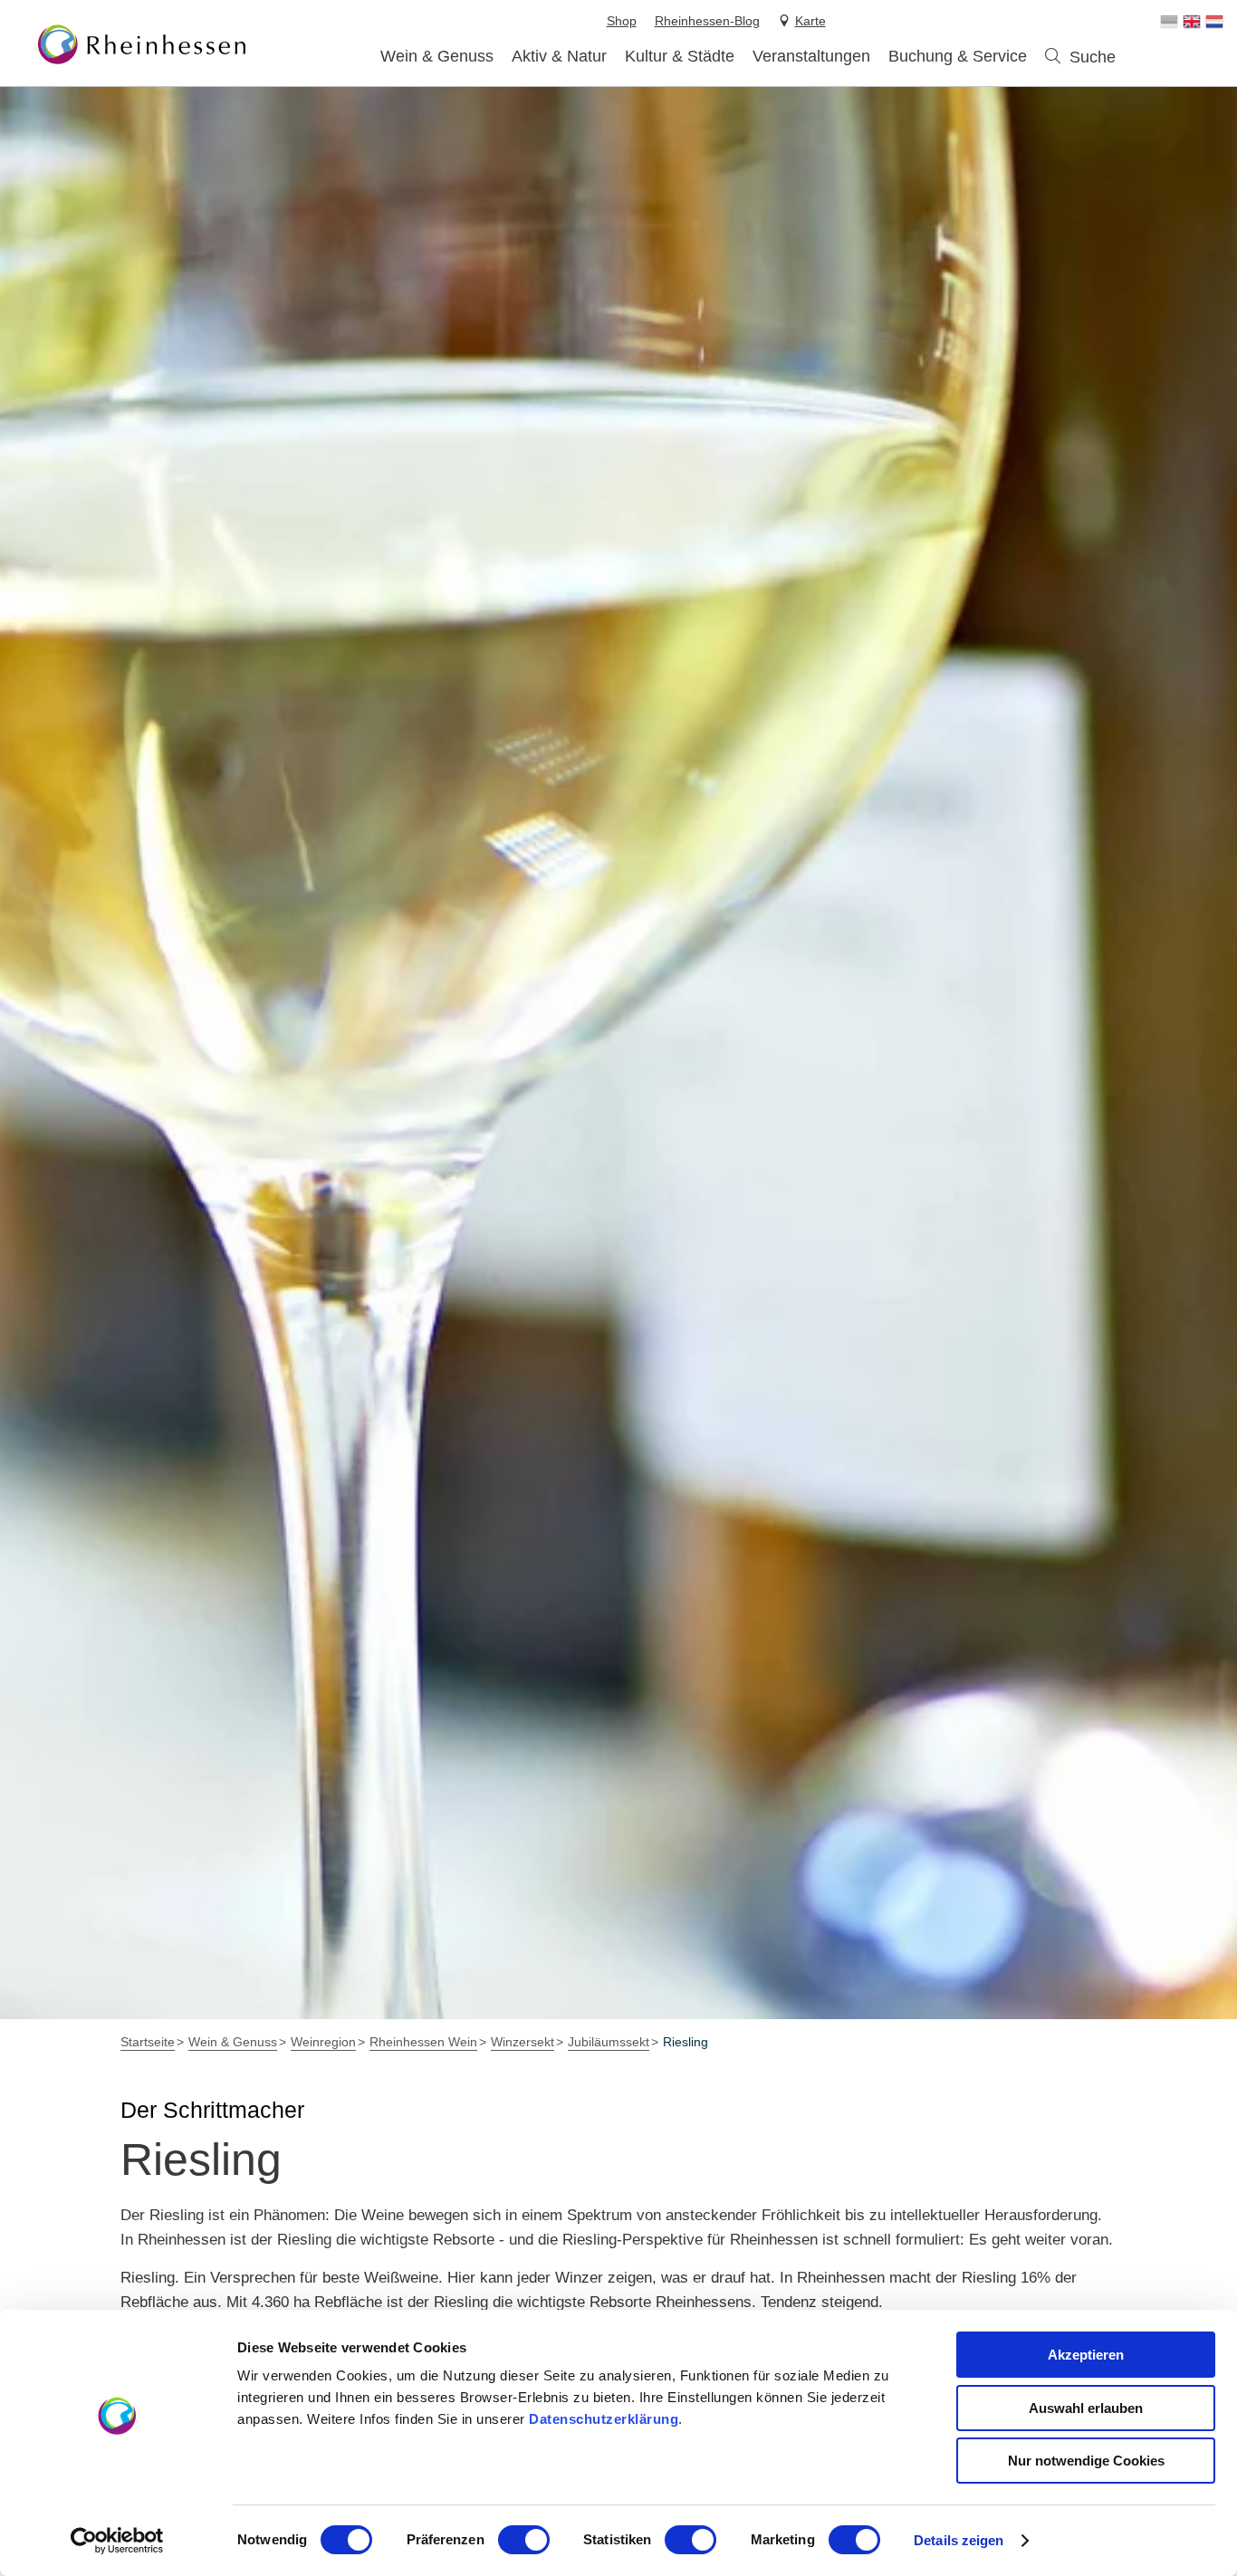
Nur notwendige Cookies (1086, 2461)
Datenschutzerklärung (604, 2419)
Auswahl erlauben (1086, 2408)
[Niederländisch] (1214, 22)
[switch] (524, 2540)
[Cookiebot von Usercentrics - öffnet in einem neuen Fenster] (117, 2541)
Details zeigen (959, 2540)
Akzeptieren (1086, 2355)
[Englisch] (1192, 22)
